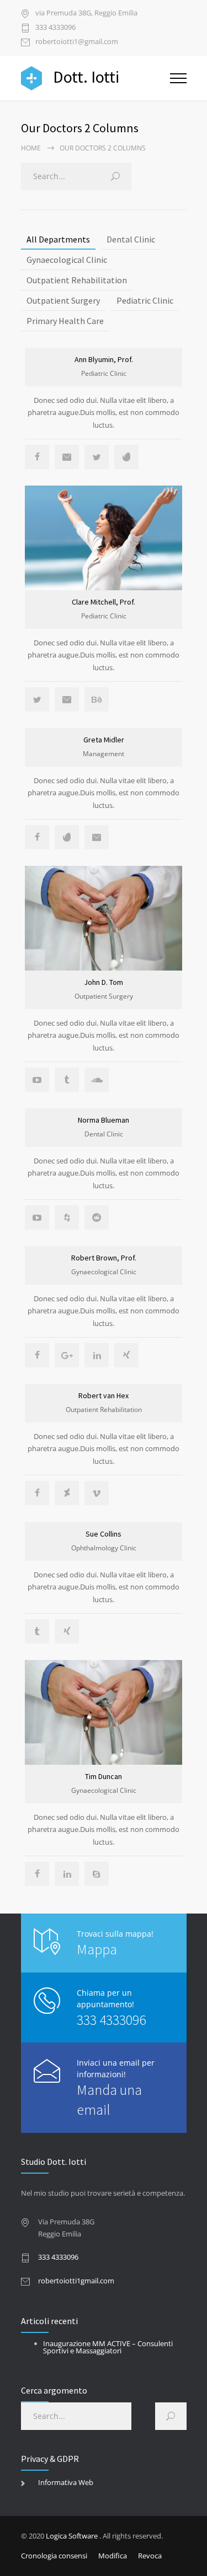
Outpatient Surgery (63, 300)
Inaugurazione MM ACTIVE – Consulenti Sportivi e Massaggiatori (108, 2347)
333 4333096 (55, 28)
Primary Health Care (65, 321)
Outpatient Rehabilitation (77, 280)
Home (31, 148)
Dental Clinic (131, 239)
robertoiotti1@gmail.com (77, 42)
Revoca (150, 2556)
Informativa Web (66, 2482)
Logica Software (72, 2536)
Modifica (113, 2556)
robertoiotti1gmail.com (76, 2281)
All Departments (58, 239)
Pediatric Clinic (145, 300)
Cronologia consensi (54, 2556)
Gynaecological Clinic (67, 260)
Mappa (97, 1949)
